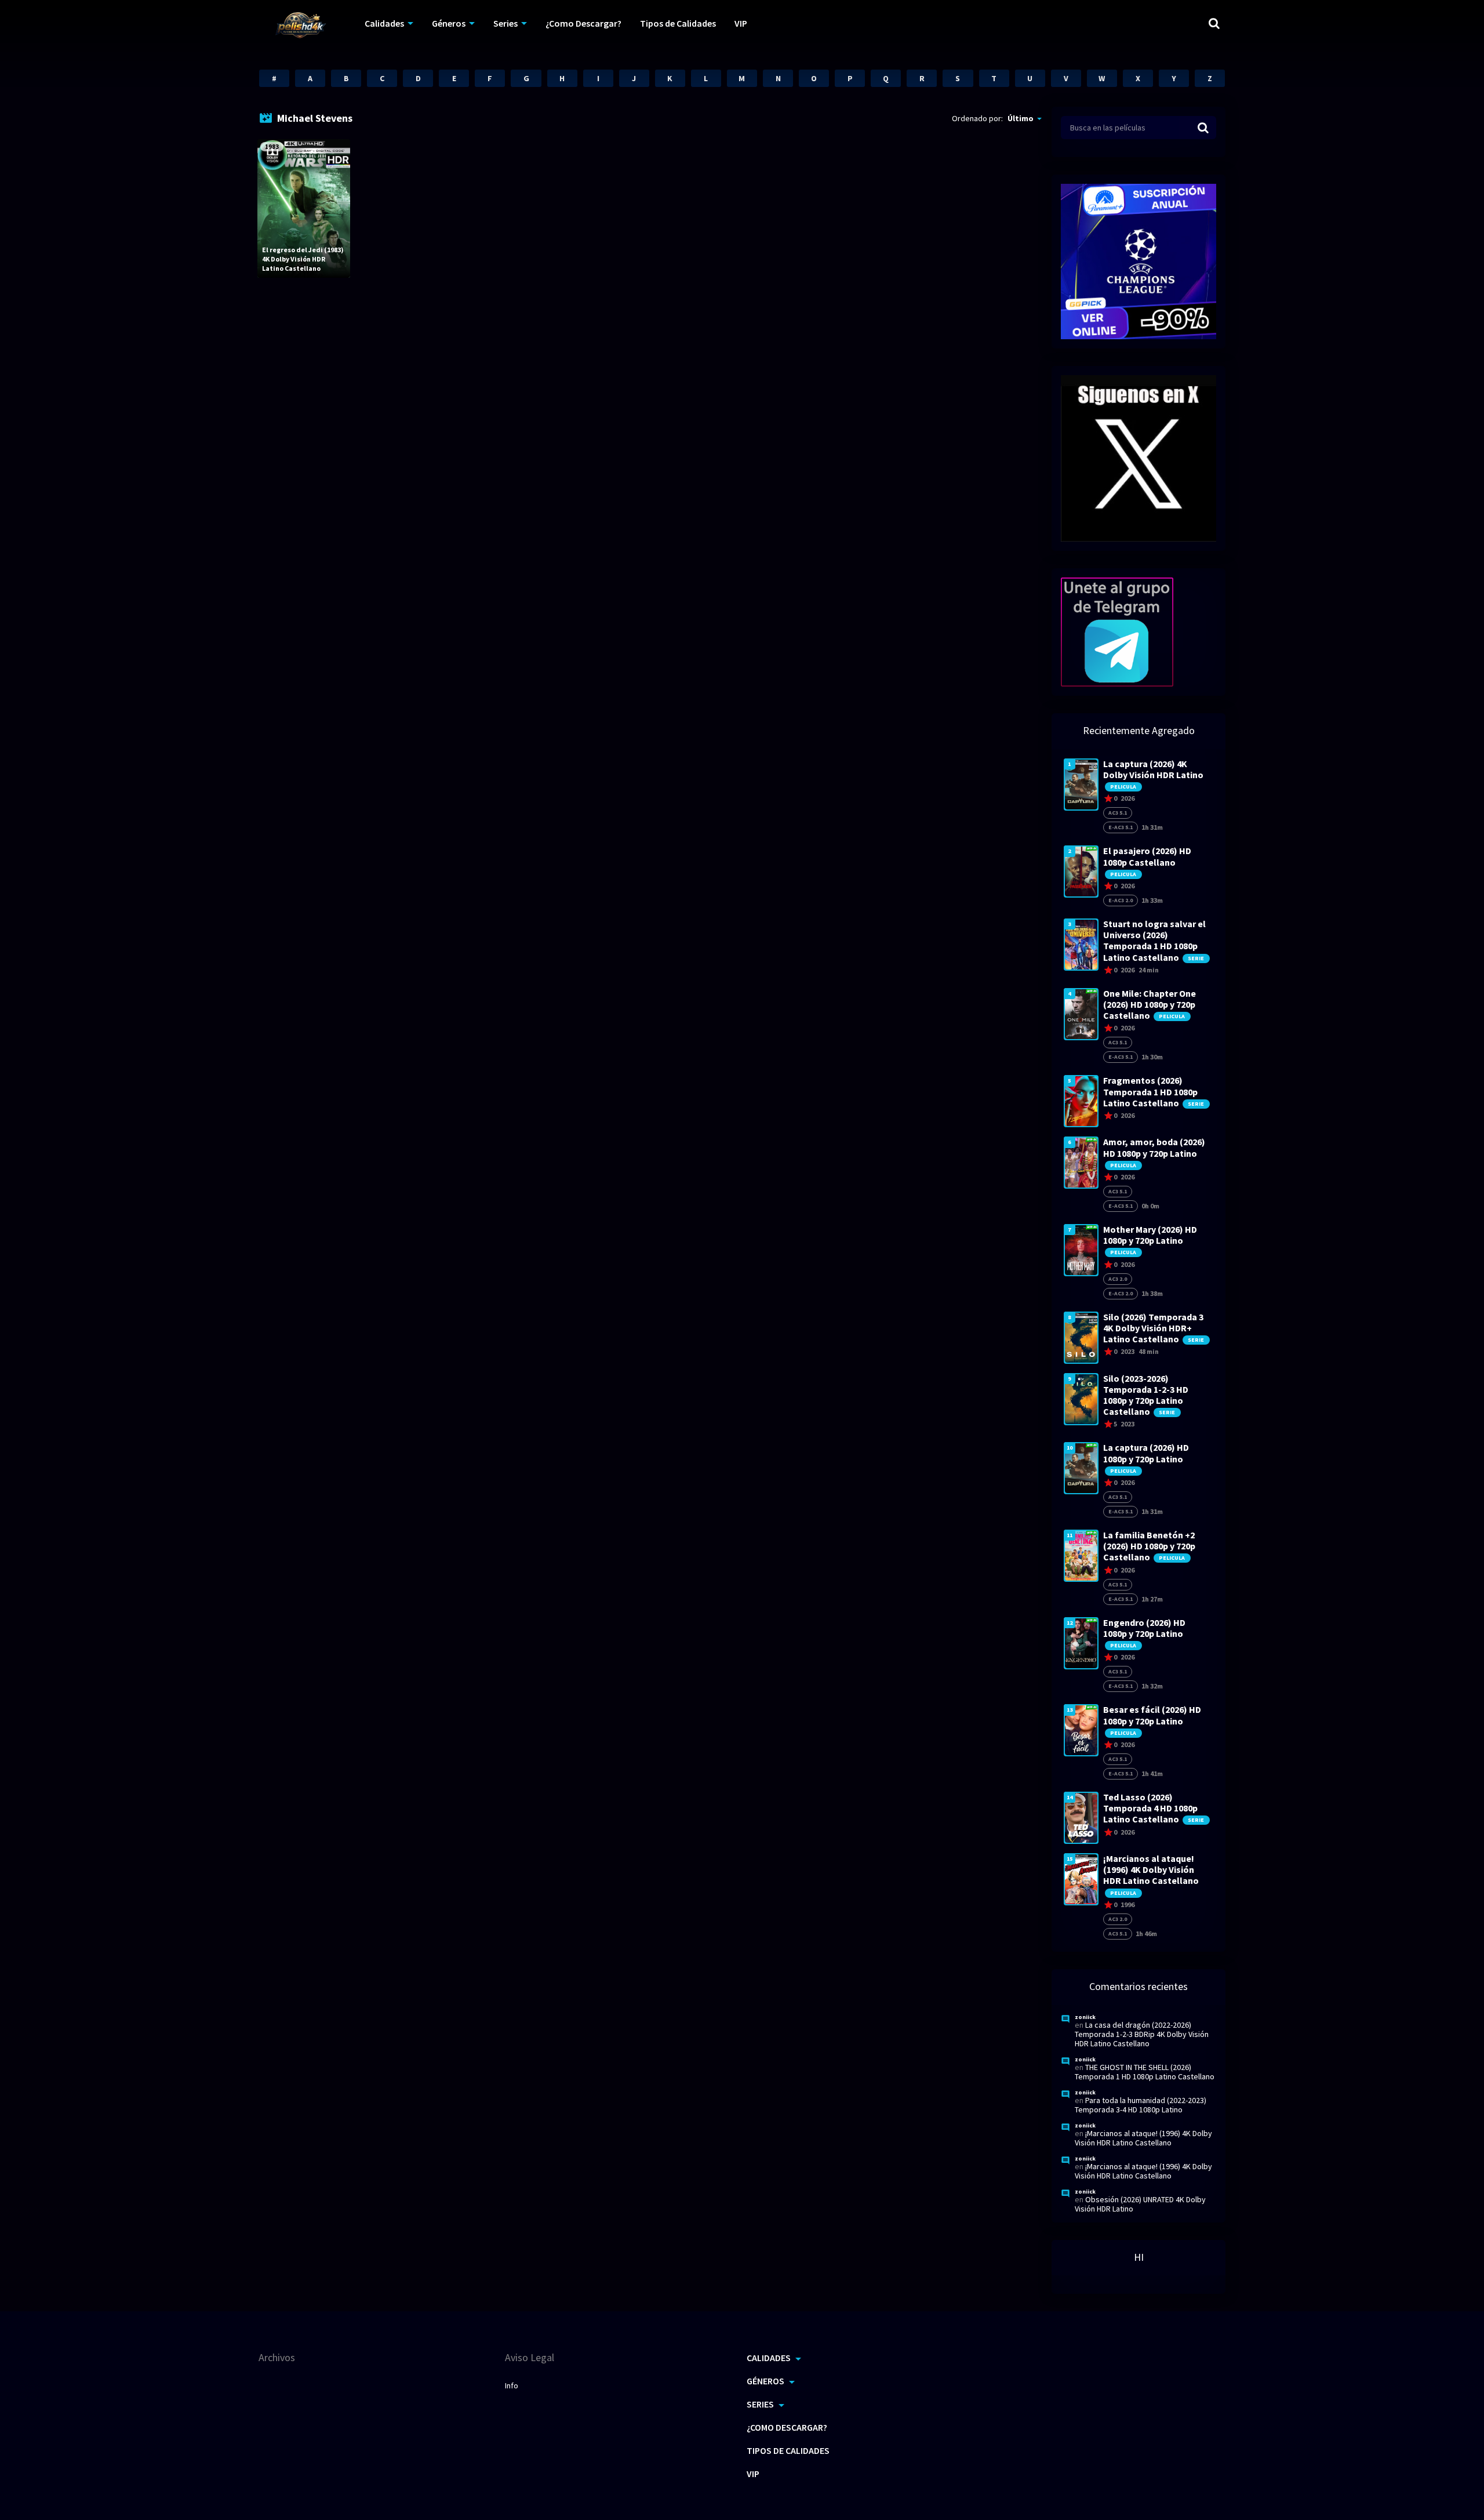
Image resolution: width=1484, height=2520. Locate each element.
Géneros (449, 23)
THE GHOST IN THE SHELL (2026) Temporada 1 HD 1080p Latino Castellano (1145, 2072)
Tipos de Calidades (678, 23)
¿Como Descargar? (583, 23)
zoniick (1085, 2017)
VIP (741, 23)
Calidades (384, 23)
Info (512, 2385)
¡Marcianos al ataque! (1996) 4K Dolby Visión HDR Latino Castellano (1143, 2138)
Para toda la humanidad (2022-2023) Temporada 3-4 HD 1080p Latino (1141, 2105)
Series (505, 23)
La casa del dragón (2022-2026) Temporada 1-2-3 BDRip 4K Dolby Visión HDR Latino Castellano (1142, 2034)
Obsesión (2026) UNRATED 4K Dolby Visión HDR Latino (1140, 2204)
